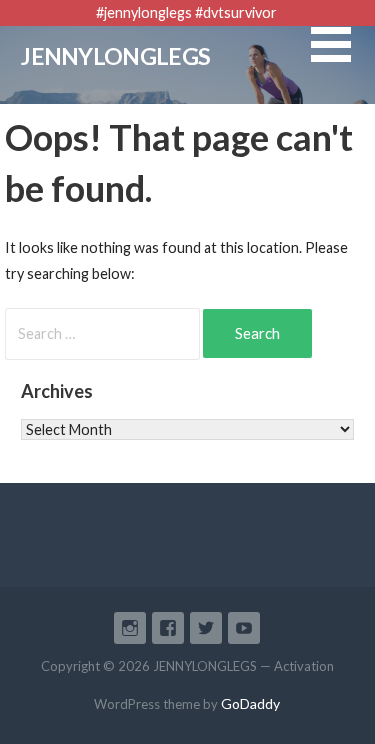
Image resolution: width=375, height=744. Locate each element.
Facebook (168, 628)
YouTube (244, 628)
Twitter (206, 628)
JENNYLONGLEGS (115, 56)
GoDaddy (250, 703)
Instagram (130, 628)
